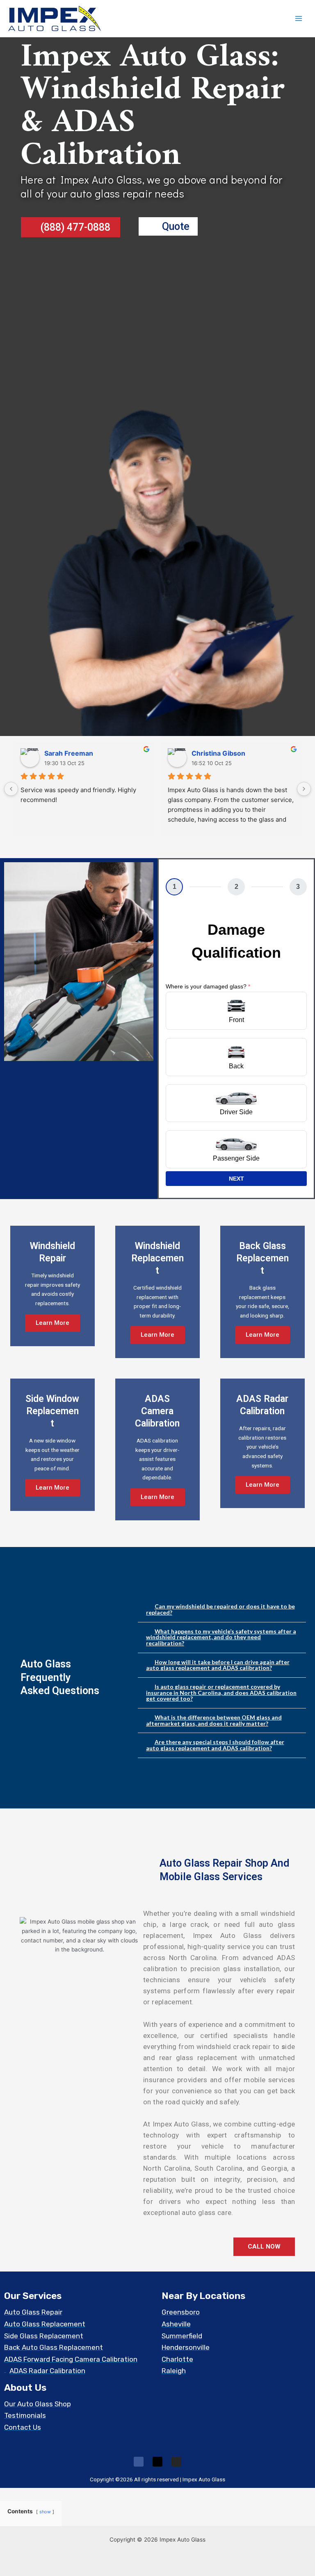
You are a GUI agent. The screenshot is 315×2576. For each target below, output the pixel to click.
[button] (222, 1609)
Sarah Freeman (69, 753)
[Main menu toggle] (299, 19)
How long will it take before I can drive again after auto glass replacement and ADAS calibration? (218, 1665)
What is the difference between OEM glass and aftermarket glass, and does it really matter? (214, 1720)
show (45, 2512)
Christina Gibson (218, 753)
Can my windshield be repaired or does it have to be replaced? (220, 1609)
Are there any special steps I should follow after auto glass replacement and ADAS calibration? (215, 1745)
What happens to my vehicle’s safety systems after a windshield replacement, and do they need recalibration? (221, 1637)
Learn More (52, 1323)
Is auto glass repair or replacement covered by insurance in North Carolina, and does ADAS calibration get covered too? (221, 1692)
